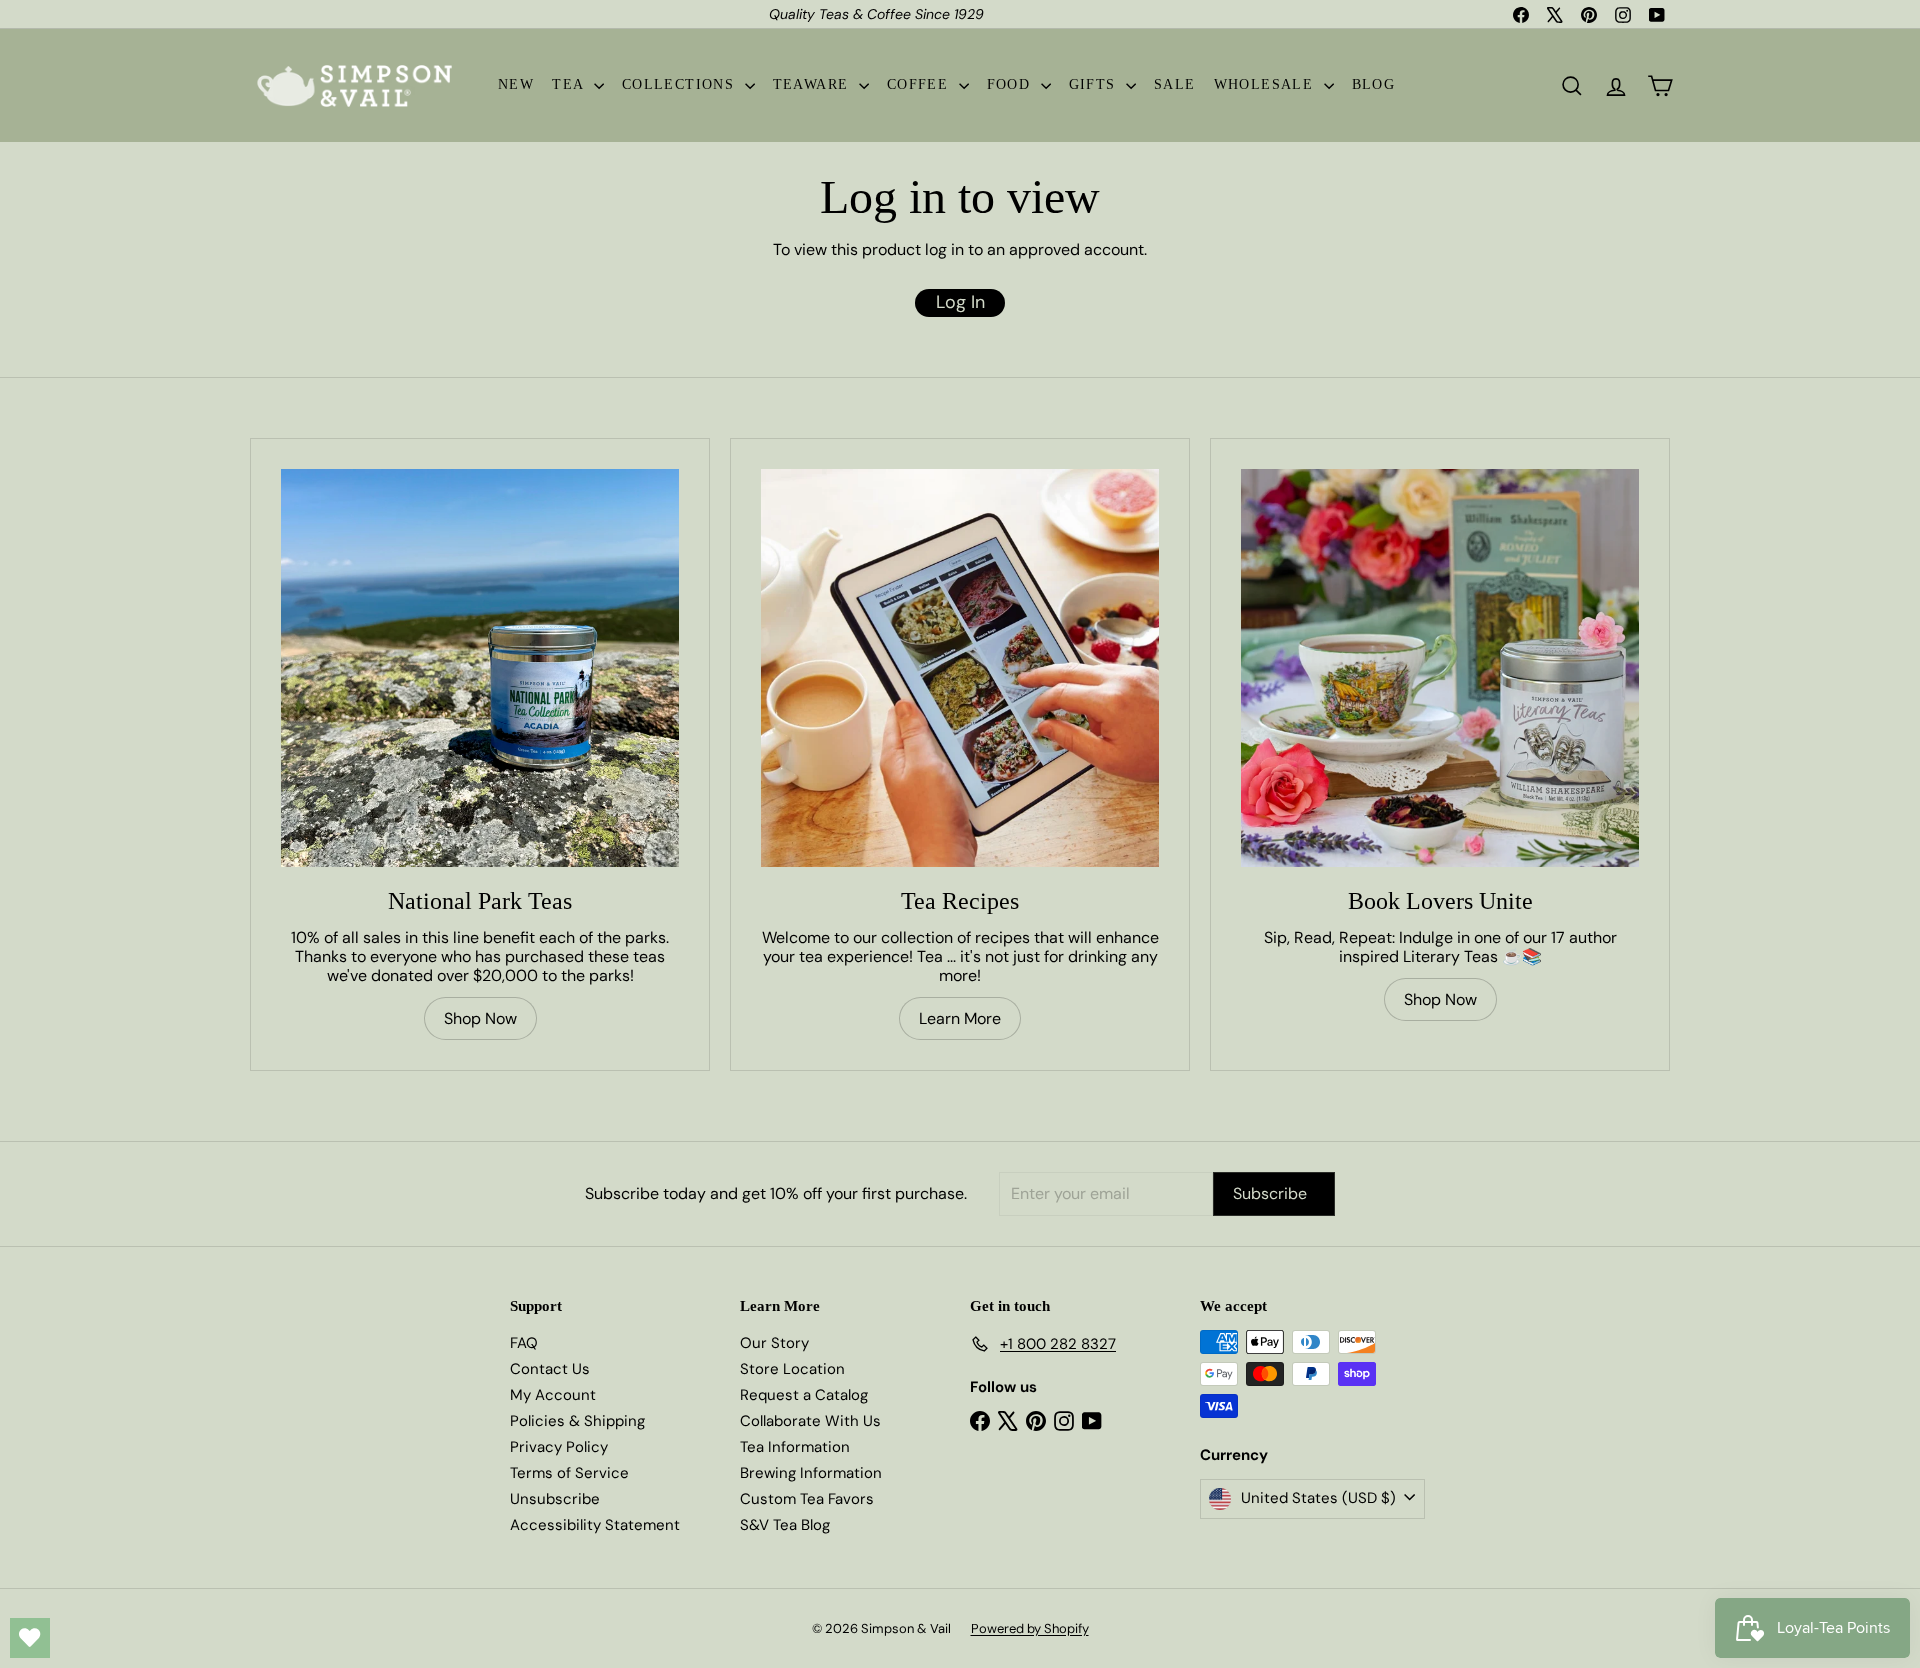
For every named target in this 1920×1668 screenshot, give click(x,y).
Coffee (920, 84)
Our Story (774, 1343)
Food (1011, 84)
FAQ (524, 1343)
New (516, 84)
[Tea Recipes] (960, 668)
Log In (960, 302)
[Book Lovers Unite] (1440, 668)
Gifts (1095, 84)
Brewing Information (811, 1473)
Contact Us (550, 1369)
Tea (570, 84)
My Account (553, 1395)
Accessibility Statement (595, 1525)
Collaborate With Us (810, 1421)
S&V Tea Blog (785, 1525)
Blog (1374, 84)
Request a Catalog (804, 1395)
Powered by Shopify (1030, 1628)
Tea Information (795, 1447)
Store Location (792, 1369)
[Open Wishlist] (30, 1638)
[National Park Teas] (480, 668)
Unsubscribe (555, 1499)
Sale (1175, 84)
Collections (681, 84)
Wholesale (1266, 84)
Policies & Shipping (577, 1421)
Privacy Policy (559, 1447)
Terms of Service (569, 1473)
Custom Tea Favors (807, 1499)
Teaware (813, 84)
